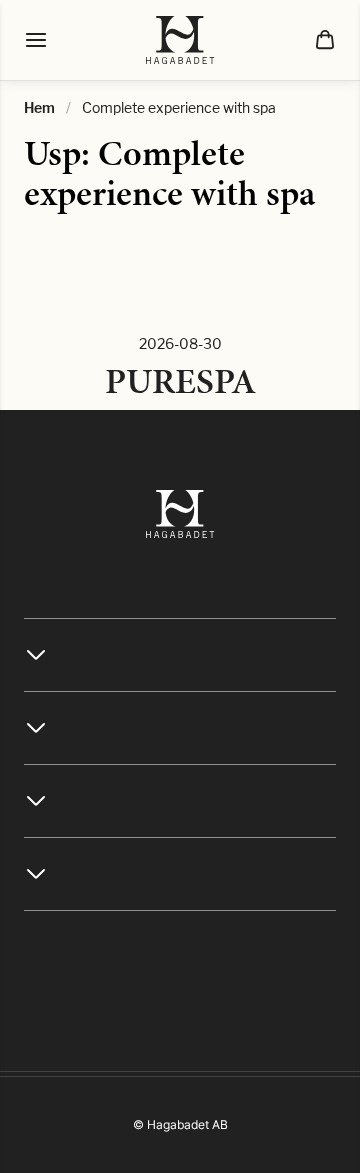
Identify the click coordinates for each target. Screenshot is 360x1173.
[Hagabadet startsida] (180, 40)
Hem (39, 107)
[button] (325, 40)
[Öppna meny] (36, 40)
